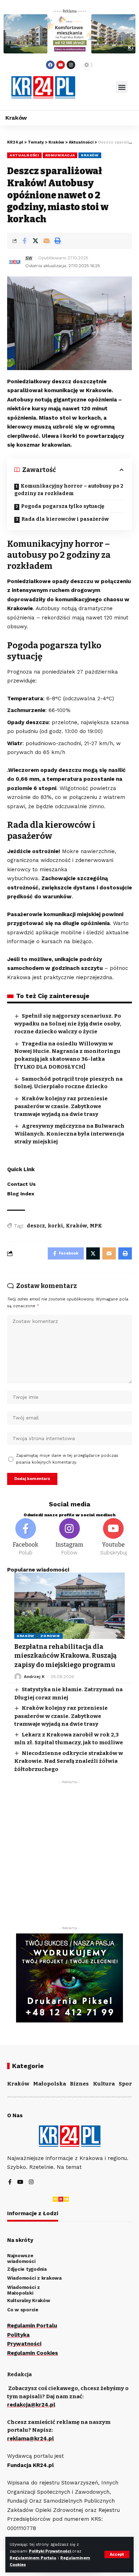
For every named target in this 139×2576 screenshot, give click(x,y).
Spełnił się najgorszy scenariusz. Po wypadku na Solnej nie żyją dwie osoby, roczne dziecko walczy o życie (68, 1024)
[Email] (46, 241)
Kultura (104, 2084)
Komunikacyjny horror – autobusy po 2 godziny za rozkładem (69, 490)
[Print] (57, 241)
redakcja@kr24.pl (31, 2405)
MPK (96, 1226)
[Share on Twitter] (35, 241)
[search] (96, 87)
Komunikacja (60, 155)
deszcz (36, 1226)
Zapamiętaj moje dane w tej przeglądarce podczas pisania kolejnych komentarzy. (67, 1459)
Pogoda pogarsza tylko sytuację (63, 506)
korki (55, 1226)
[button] (122, 87)
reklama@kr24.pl (30, 2439)
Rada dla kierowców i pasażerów (65, 519)
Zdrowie (50, 1636)
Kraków (90, 155)
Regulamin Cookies (33, 2353)
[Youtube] (61, 65)
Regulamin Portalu (32, 2326)
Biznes (79, 2084)
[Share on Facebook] (24, 241)
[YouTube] (20, 2183)
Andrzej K (34, 1677)
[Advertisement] (69, 1857)
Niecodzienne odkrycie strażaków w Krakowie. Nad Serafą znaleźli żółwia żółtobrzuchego (69, 1761)
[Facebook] (50, 65)
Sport (126, 2084)
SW (29, 258)
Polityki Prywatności (50, 2551)
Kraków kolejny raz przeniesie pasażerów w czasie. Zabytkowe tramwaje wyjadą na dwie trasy (61, 1106)
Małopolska (50, 2084)
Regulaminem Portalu (33, 2558)
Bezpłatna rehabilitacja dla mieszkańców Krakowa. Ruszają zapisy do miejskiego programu (65, 1656)
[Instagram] (71, 65)
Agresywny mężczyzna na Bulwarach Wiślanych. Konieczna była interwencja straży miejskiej (69, 1134)
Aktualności (24, 155)
